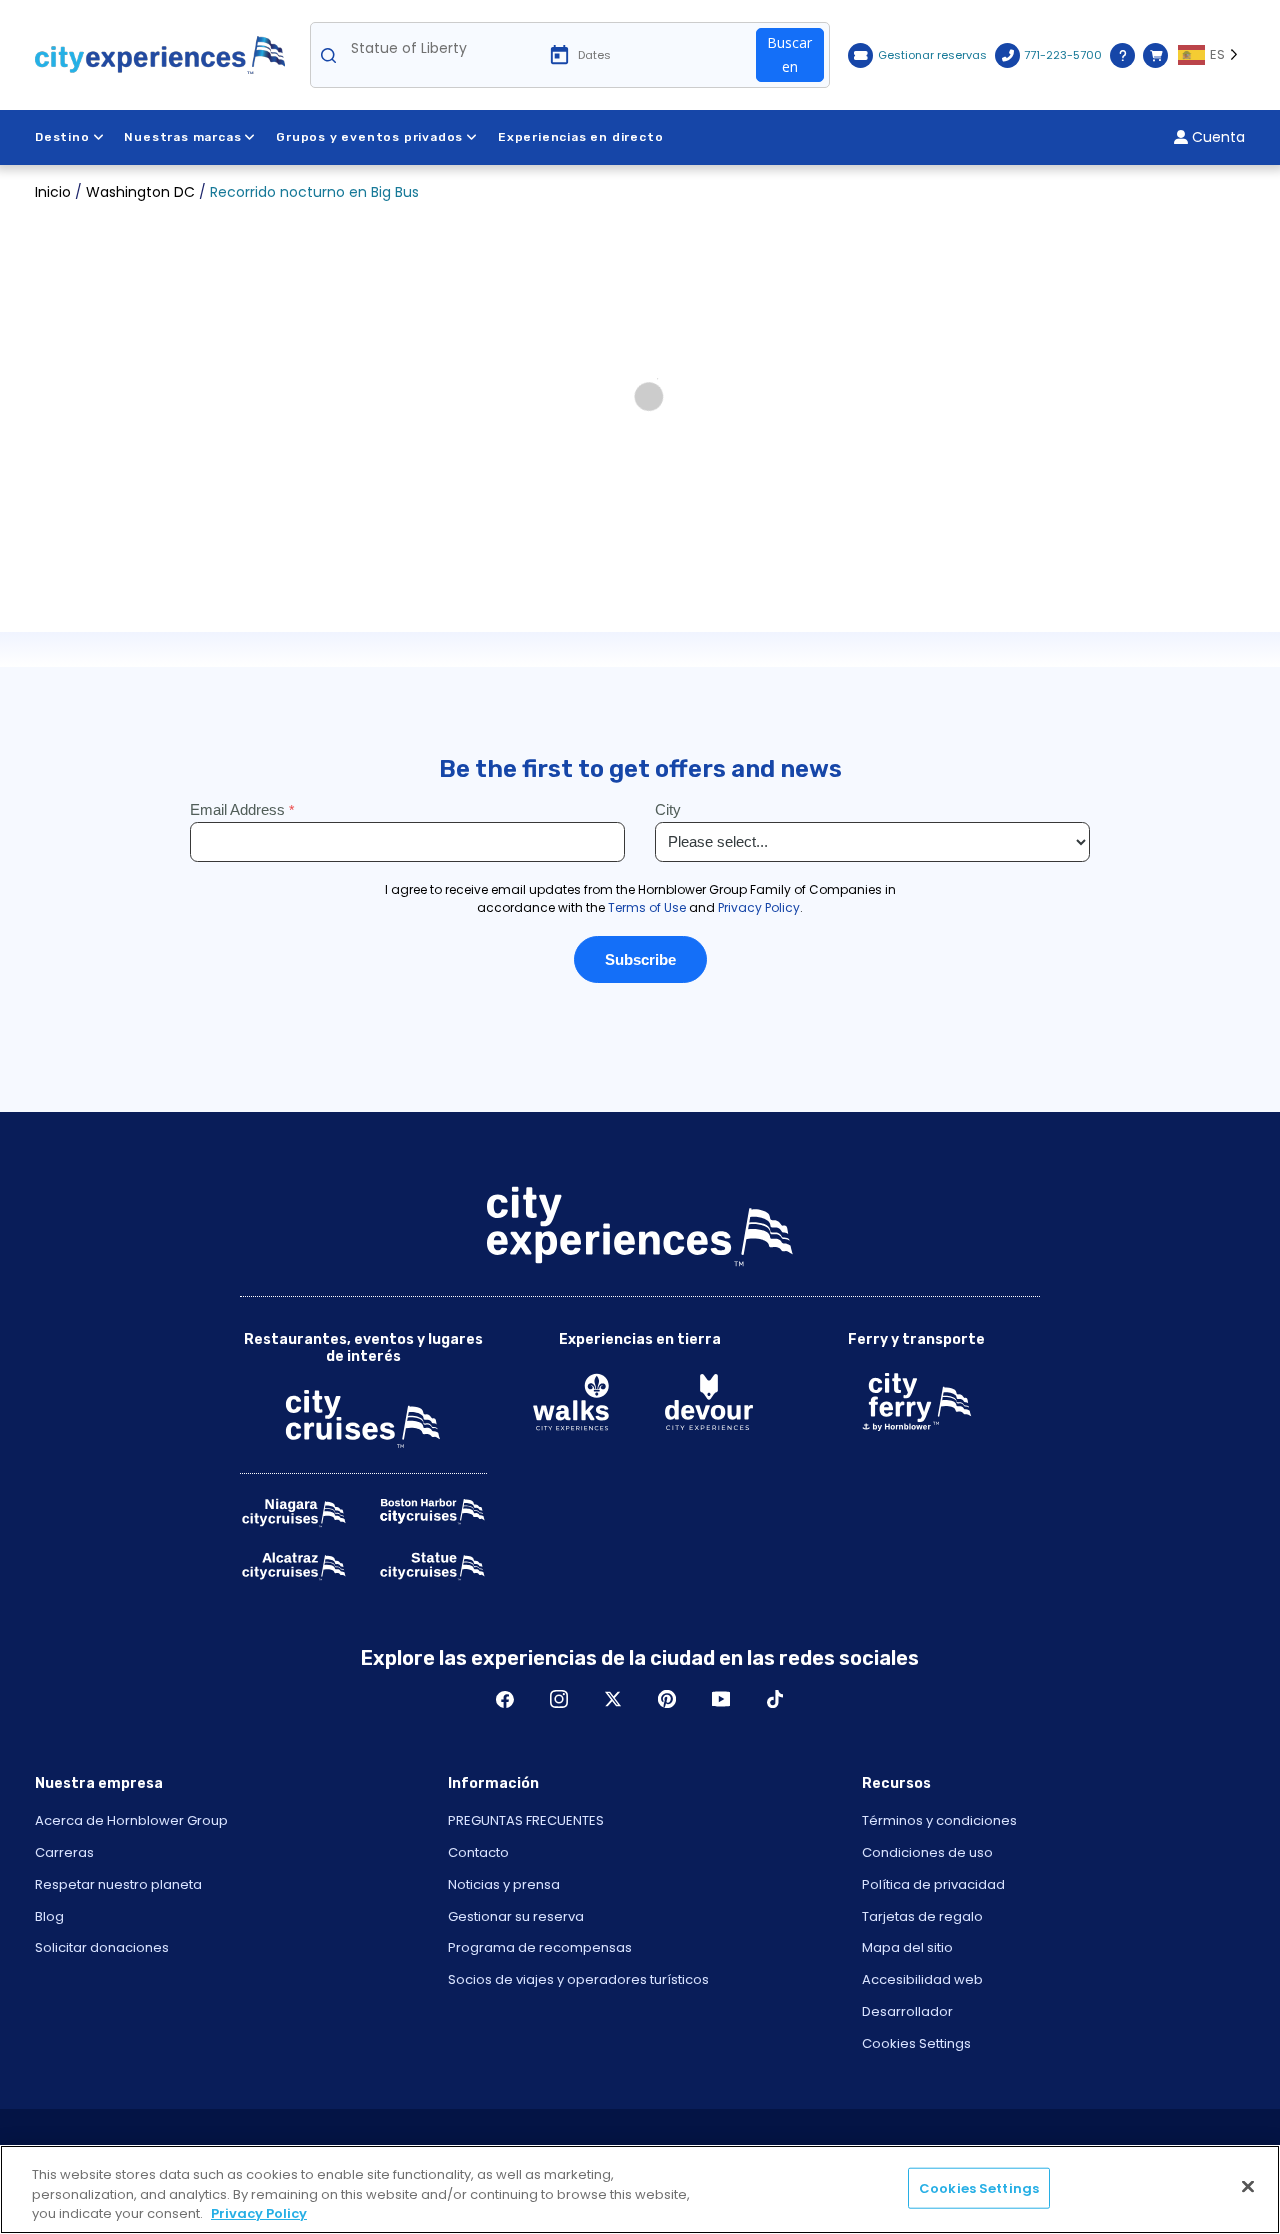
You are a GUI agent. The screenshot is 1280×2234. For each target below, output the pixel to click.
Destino (62, 137)
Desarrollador (907, 2011)
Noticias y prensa (504, 1884)
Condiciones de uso (927, 1852)
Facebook (505, 1699)
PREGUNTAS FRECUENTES (526, 1820)
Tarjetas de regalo (922, 1916)
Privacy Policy (259, 2213)
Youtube (721, 1699)
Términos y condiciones (939, 1820)
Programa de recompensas (540, 1947)
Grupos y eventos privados (369, 137)
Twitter (613, 1699)
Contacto (478, 1852)
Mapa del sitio (907, 1947)
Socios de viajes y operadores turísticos (578, 1979)
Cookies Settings (916, 2043)
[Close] (1248, 2186)
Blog (49, 1916)
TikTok (775, 1699)
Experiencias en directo (580, 137)
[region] (640, 2189)
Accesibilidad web (922, 1979)
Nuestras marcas (182, 137)
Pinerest (667, 1699)
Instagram (559, 1699)
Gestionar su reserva (516, 1916)
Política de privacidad (933, 1884)
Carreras (64, 1852)
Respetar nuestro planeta (118, 1884)
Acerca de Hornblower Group (131, 1820)
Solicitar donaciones (102, 1947)
